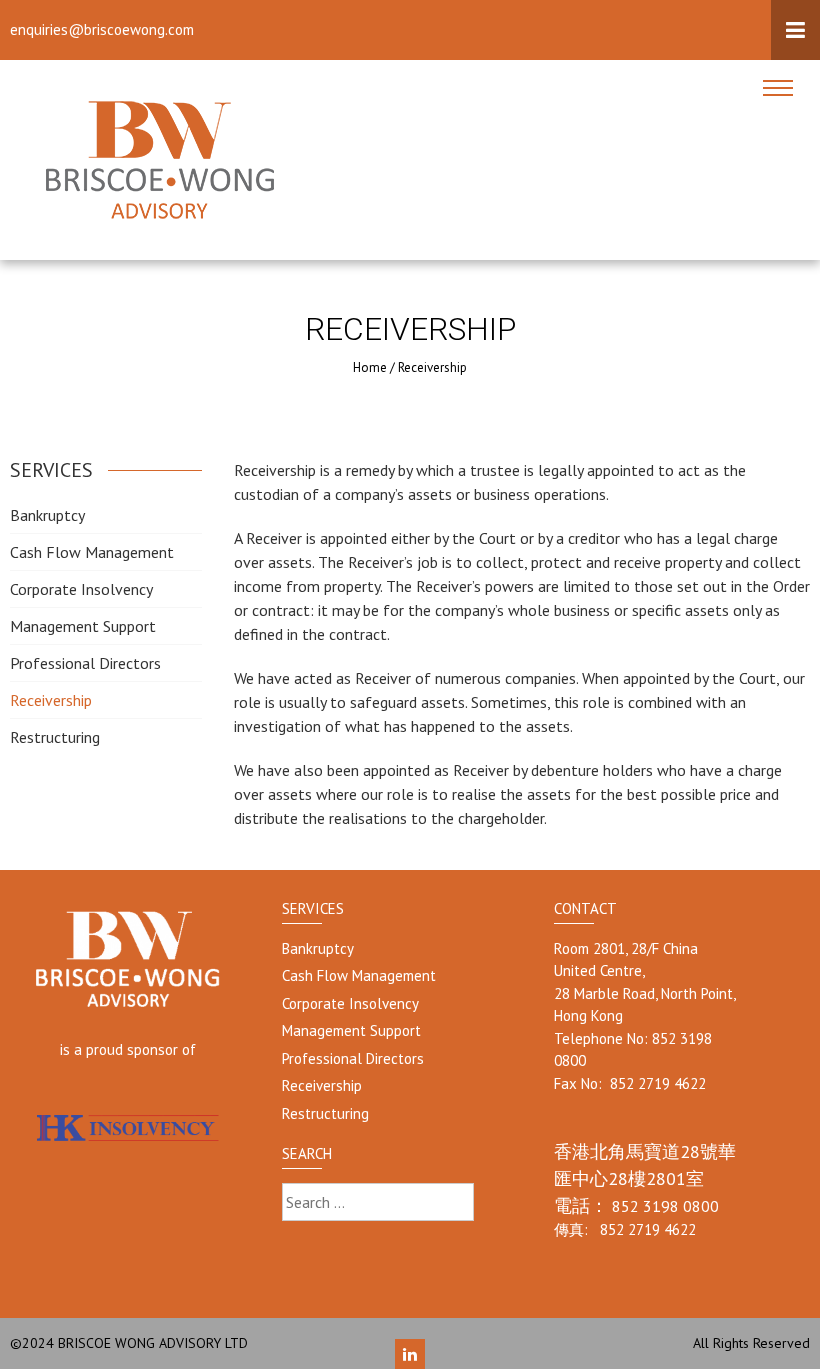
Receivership (51, 700)
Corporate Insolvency (81, 589)
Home (370, 367)
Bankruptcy (47, 515)
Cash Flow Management (92, 552)
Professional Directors (85, 663)
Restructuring (55, 737)
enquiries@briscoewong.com (102, 29)
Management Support (83, 626)
